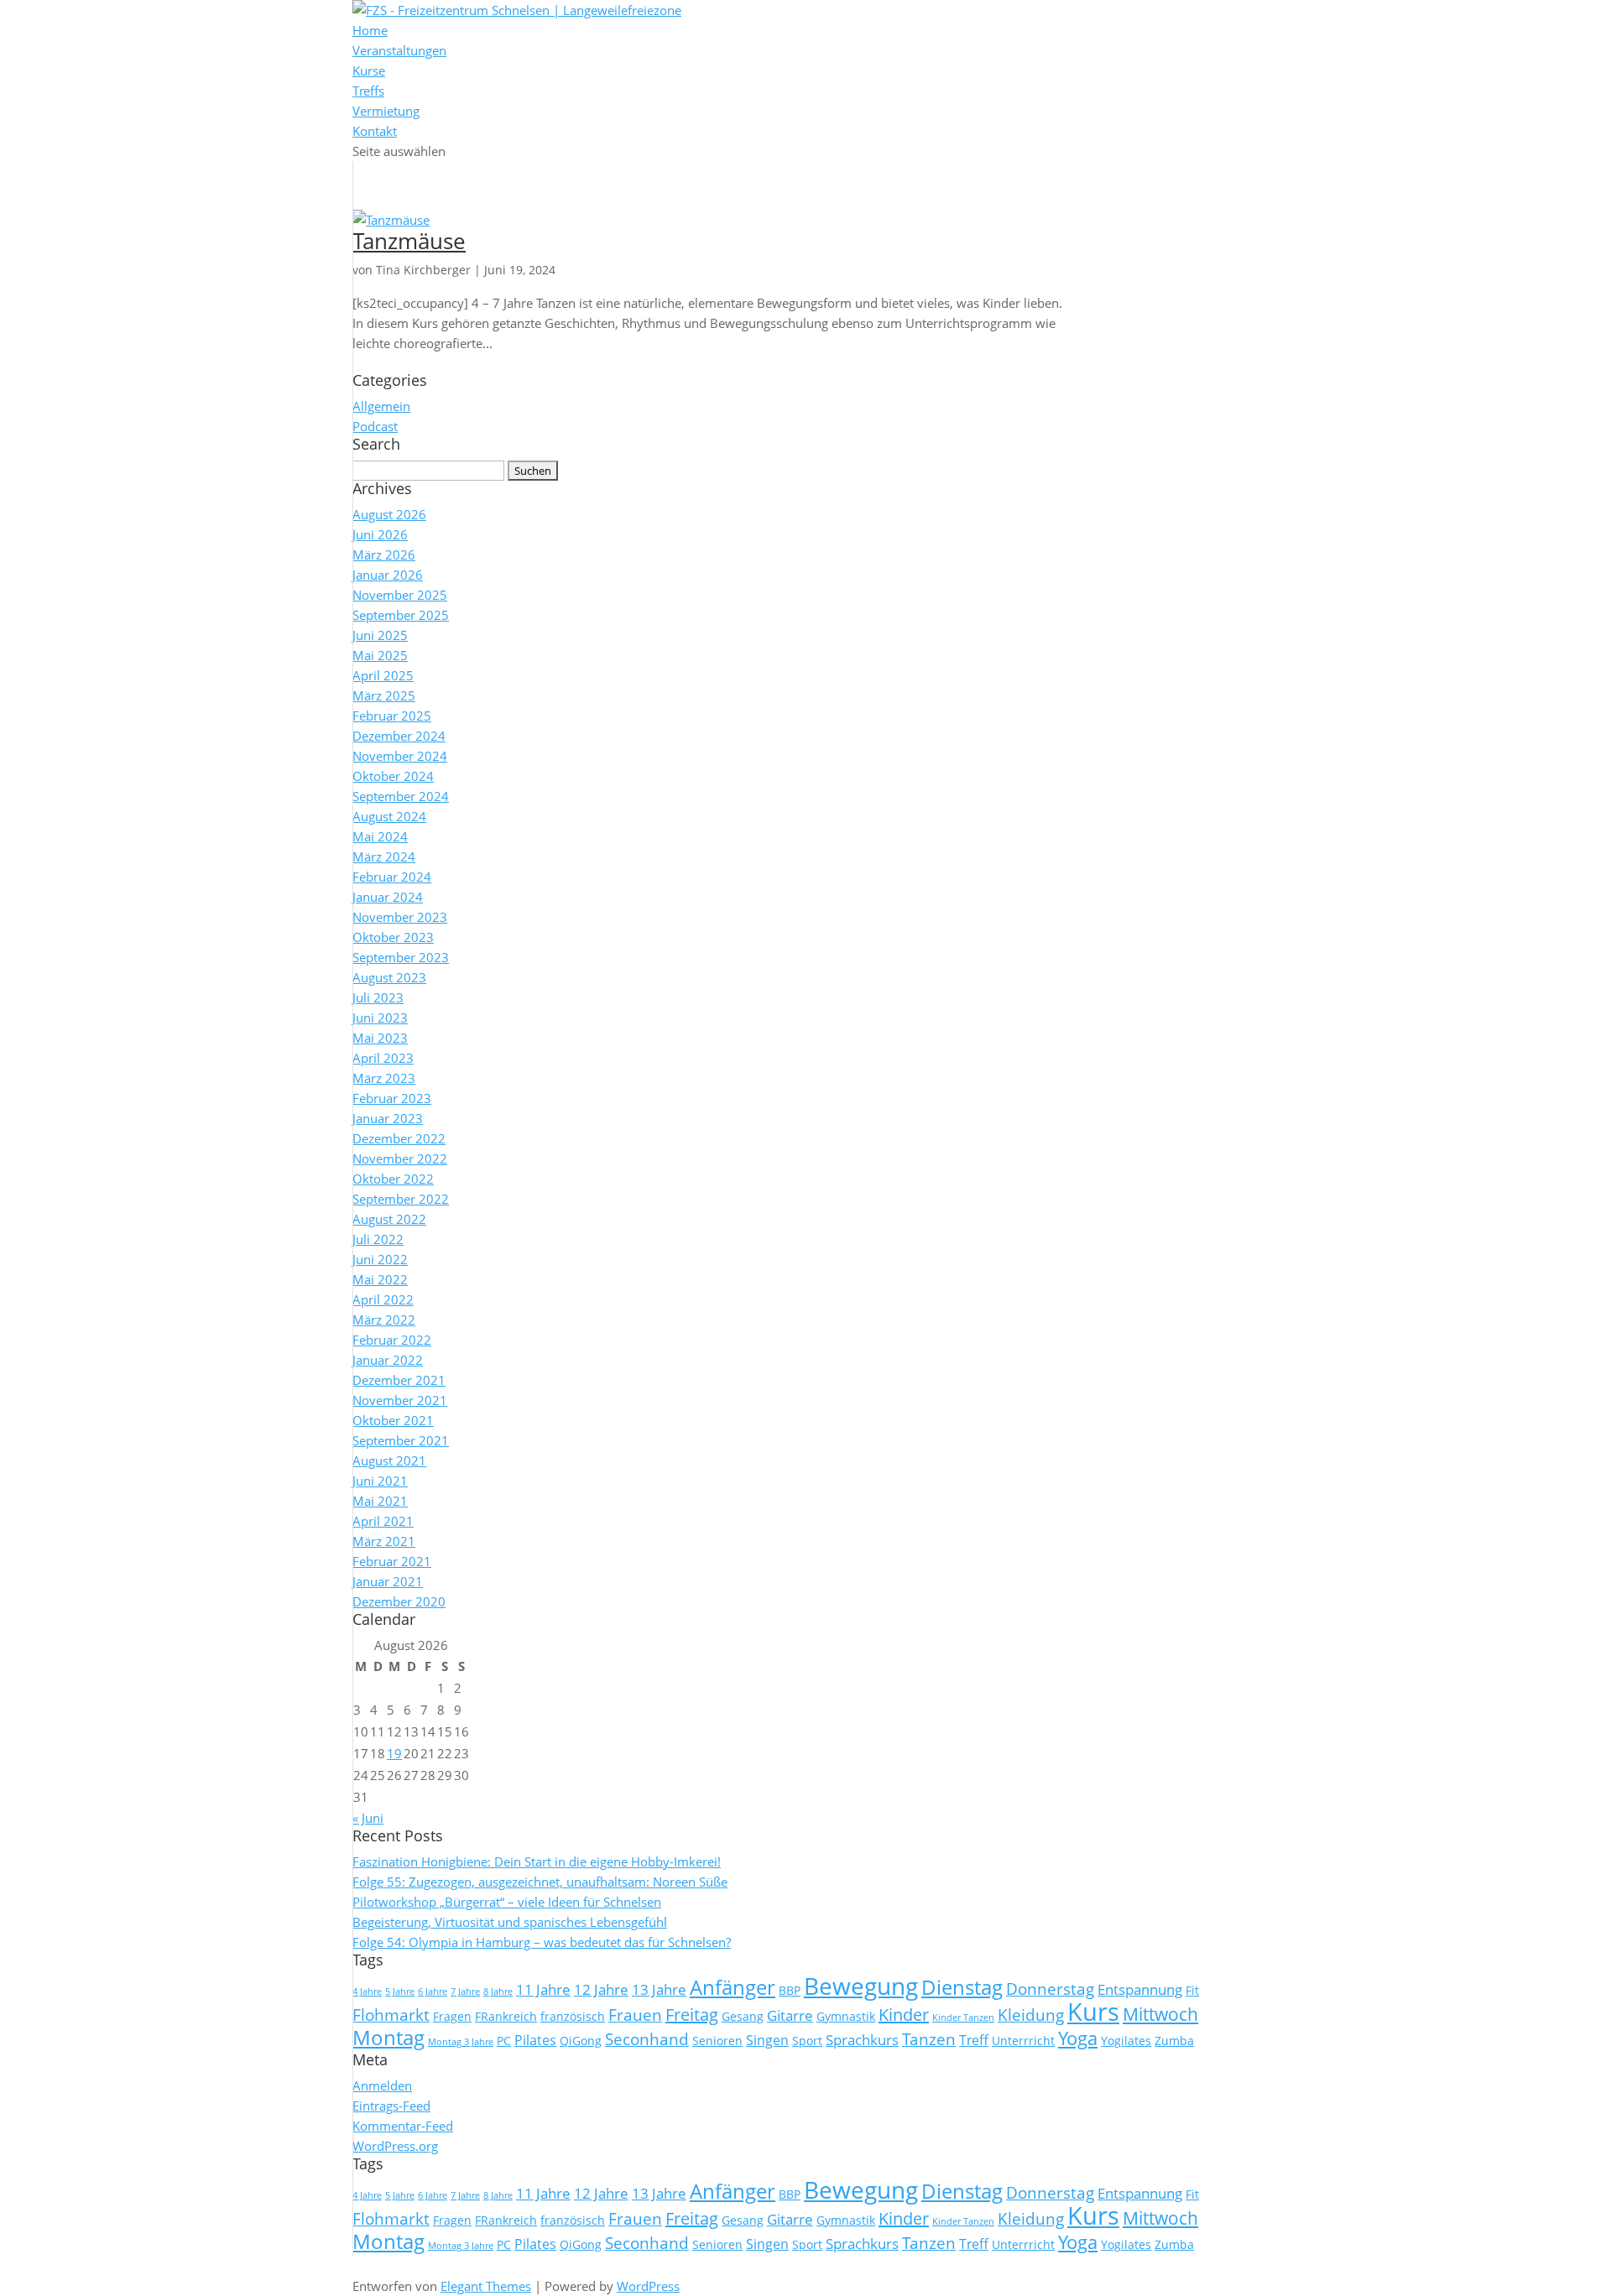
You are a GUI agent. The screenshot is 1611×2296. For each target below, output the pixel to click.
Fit (1192, 1990)
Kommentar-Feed (403, 2126)
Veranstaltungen (399, 50)
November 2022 (400, 1158)
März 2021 (384, 1541)
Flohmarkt (391, 2015)
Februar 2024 (392, 877)
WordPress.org (395, 2146)
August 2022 (389, 1219)
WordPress (648, 2286)
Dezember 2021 (399, 1380)
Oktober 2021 (393, 1420)
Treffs (368, 91)
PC (504, 2041)
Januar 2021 (388, 1581)
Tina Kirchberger (423, 270)
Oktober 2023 (393, 937)
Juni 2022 (380, 1259)
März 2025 (384, 695)
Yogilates (1126, 2041)
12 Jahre (601, 1989)
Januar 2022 (388, 1360)
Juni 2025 (380, 635)
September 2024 (401, 796)
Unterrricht (1023, 2041)
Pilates (535, 2040)
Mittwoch (1160, 2014)
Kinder (904, 2015)
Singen (767, 2040)
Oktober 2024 (393, 776)
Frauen (635, 2015)
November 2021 (400, 1400)
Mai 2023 (380, 1038)
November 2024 (400, 756)
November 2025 (400, 595)
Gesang (743, 2016)
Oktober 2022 (393, 1179)
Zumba (1174, 2041)
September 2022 (401, 1199)
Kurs (1093, 2012)
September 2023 (401, 957)
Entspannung (1140, 1989)
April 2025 (383, 675)
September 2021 (401, 1440)
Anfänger (733, 1987)
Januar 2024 (388, 897)
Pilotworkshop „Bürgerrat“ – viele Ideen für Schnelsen (507, 1902)
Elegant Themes (486, 2286)
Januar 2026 (388, 575)
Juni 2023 (380, 1018)
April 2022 (383, 1299)
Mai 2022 (380, 1279)
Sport (807, 2041)
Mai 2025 (380, 655)
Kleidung (1031, 2015)
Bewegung (861, 1986)
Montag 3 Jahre (461, 2042)
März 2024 (384, 856)
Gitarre (790, 2015)
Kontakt (375, 131)
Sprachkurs (862, 2039)
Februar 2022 (392, 1340)
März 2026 (384, 554)
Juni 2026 (380, 534)
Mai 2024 (380, 836)
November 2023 (400, 917)
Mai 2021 (380, 1501)
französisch (573, 2016)
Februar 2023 (392, 1098)
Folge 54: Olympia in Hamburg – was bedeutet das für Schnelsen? (542, 1942)
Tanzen (929, 2039)
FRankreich (506, 2016)
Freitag (692, 2015)
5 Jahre (400, 1991)
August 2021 (389, 1460)
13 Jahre (659, 1989)
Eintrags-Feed (391, 2106)
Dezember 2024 (399, 736)
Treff (974, 2040)
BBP (790, 1990)
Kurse (369, 70)
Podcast (375, 426)
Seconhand (647, 2039)
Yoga (1078, 2038)
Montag (388, 2037)
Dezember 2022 (399, 1138)
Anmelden (382, 2085)
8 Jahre (498, 1991)
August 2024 (389, 816)
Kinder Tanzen (963, 2017)
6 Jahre (433, 1991)
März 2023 (384, 1078)
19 (394, 1753)
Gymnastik (846, 2016)
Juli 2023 (378, 997)
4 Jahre (367, 1991)
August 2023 (389, 977)
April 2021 (383, 1521)
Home (370, 30)
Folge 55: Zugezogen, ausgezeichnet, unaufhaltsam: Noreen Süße (540, 1882)
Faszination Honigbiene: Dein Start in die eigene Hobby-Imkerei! (537, 1861)
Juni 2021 (380, 1481)
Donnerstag (1050, 1989)
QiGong (581, 2041)
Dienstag (962, 1987)
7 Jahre (465, 1991)
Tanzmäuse (409, 241)
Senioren (717, 2041)
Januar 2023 (388, 1118)
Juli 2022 (378, 1239)
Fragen (452, 2016)
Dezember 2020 (399, 1601)
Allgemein (381, 406)
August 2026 (389, 514)
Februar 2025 (392, 716)
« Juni (368, 1818)
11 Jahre (543, 1989)
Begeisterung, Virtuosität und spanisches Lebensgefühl (510, 1922)
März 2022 (384, 1320)
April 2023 (383, 1058)
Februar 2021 (392, 1561)
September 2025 (401, 615)
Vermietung (386, 111)
